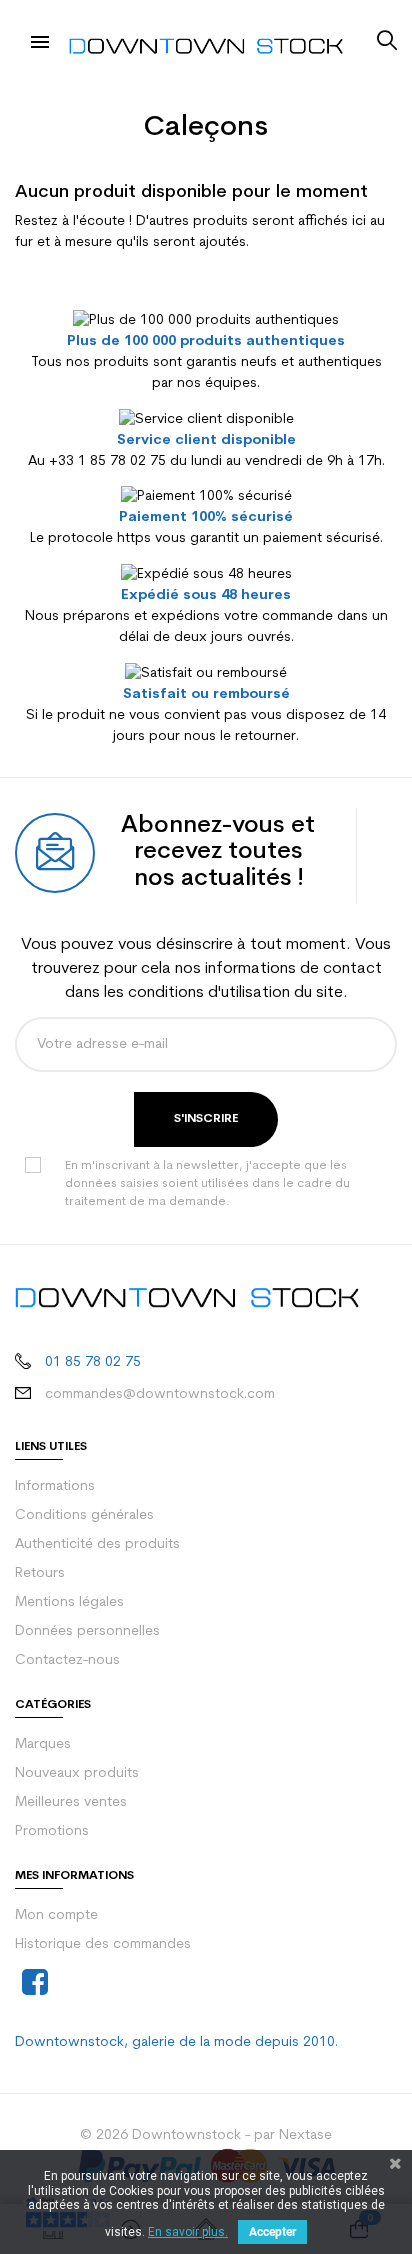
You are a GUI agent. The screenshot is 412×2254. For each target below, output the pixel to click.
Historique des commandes (103, 1944)
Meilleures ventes (71, 1802)
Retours (40, 1573)
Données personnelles (87, 1631)
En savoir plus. (188, 2232)
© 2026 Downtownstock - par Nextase (206, 2135)
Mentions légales (69, 1602)
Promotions (52, 1831)
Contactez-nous (67, 1660)
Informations (55, 1486)
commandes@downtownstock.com (160, 1394)
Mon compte (56, 1915)
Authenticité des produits (97, 1544)
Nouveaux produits (77, 1773)
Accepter (272, 2232)
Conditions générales (84, 1515)
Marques (43, 1744)
